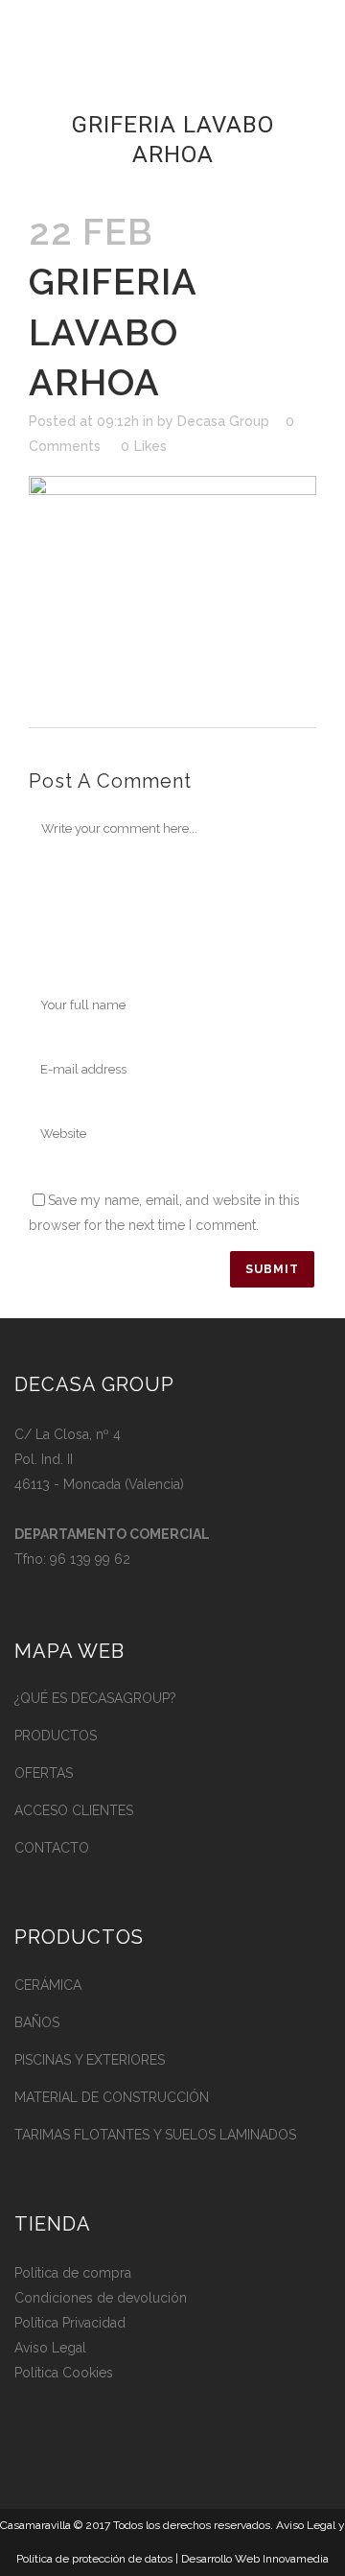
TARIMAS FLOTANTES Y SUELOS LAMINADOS (155, 2135)
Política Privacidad (70, 2323)
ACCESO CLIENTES (74, 1810)
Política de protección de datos (94, 2559)
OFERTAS (44, 1773)
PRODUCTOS (56, 1736)
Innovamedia (296, 2559)
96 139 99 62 (90, 1559)
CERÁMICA (48, 1985)
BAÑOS (37, 2022)
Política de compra (73, 2273)
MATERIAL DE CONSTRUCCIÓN (112, 2097)
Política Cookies (64, 2373)
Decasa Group (223, 421)
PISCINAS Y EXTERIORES (90, 2060)
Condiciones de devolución (101, 2298)
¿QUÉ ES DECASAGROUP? (95, 1698)
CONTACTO (52, 1848)
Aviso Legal (50, 2348)
